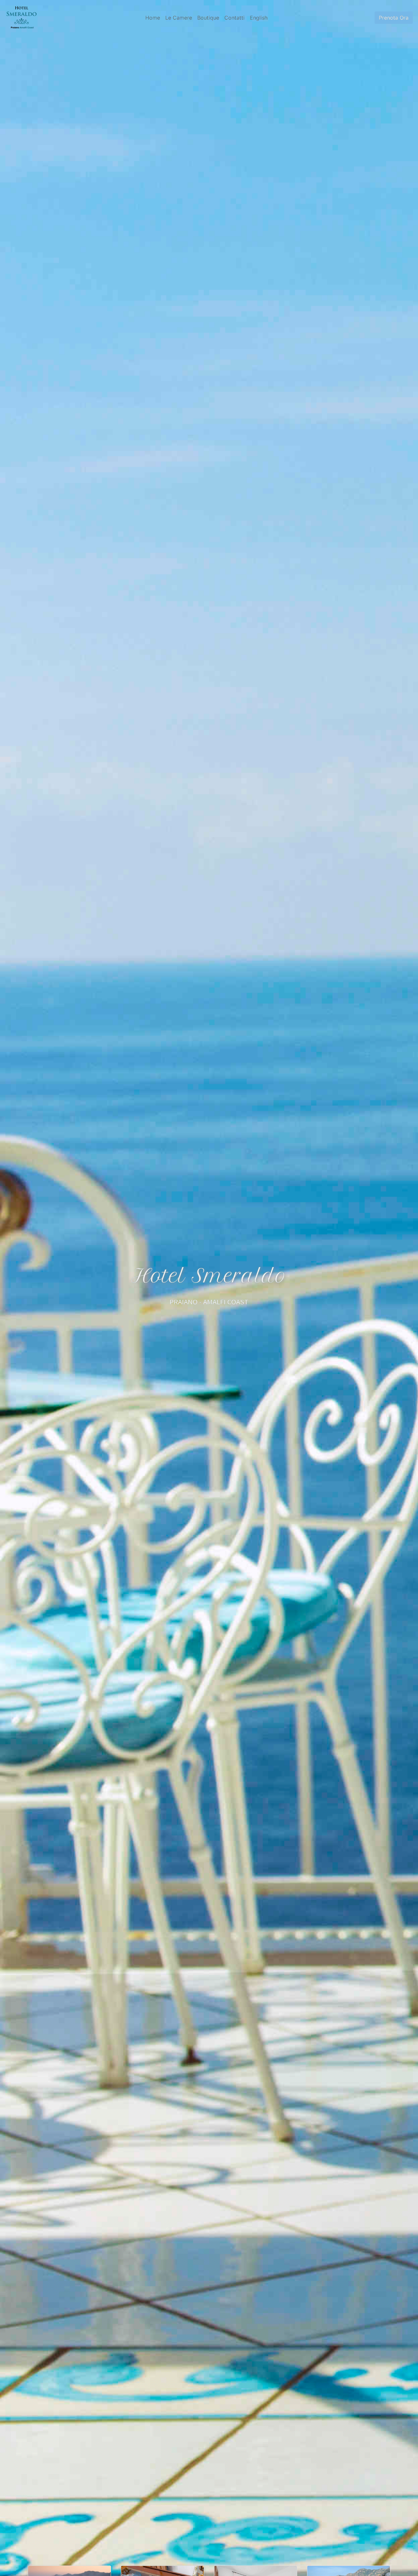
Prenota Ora (394, 18)
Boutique (208, 18)
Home (153, 18)
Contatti (234, 18)
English (259, 18)
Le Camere (179, 18)
